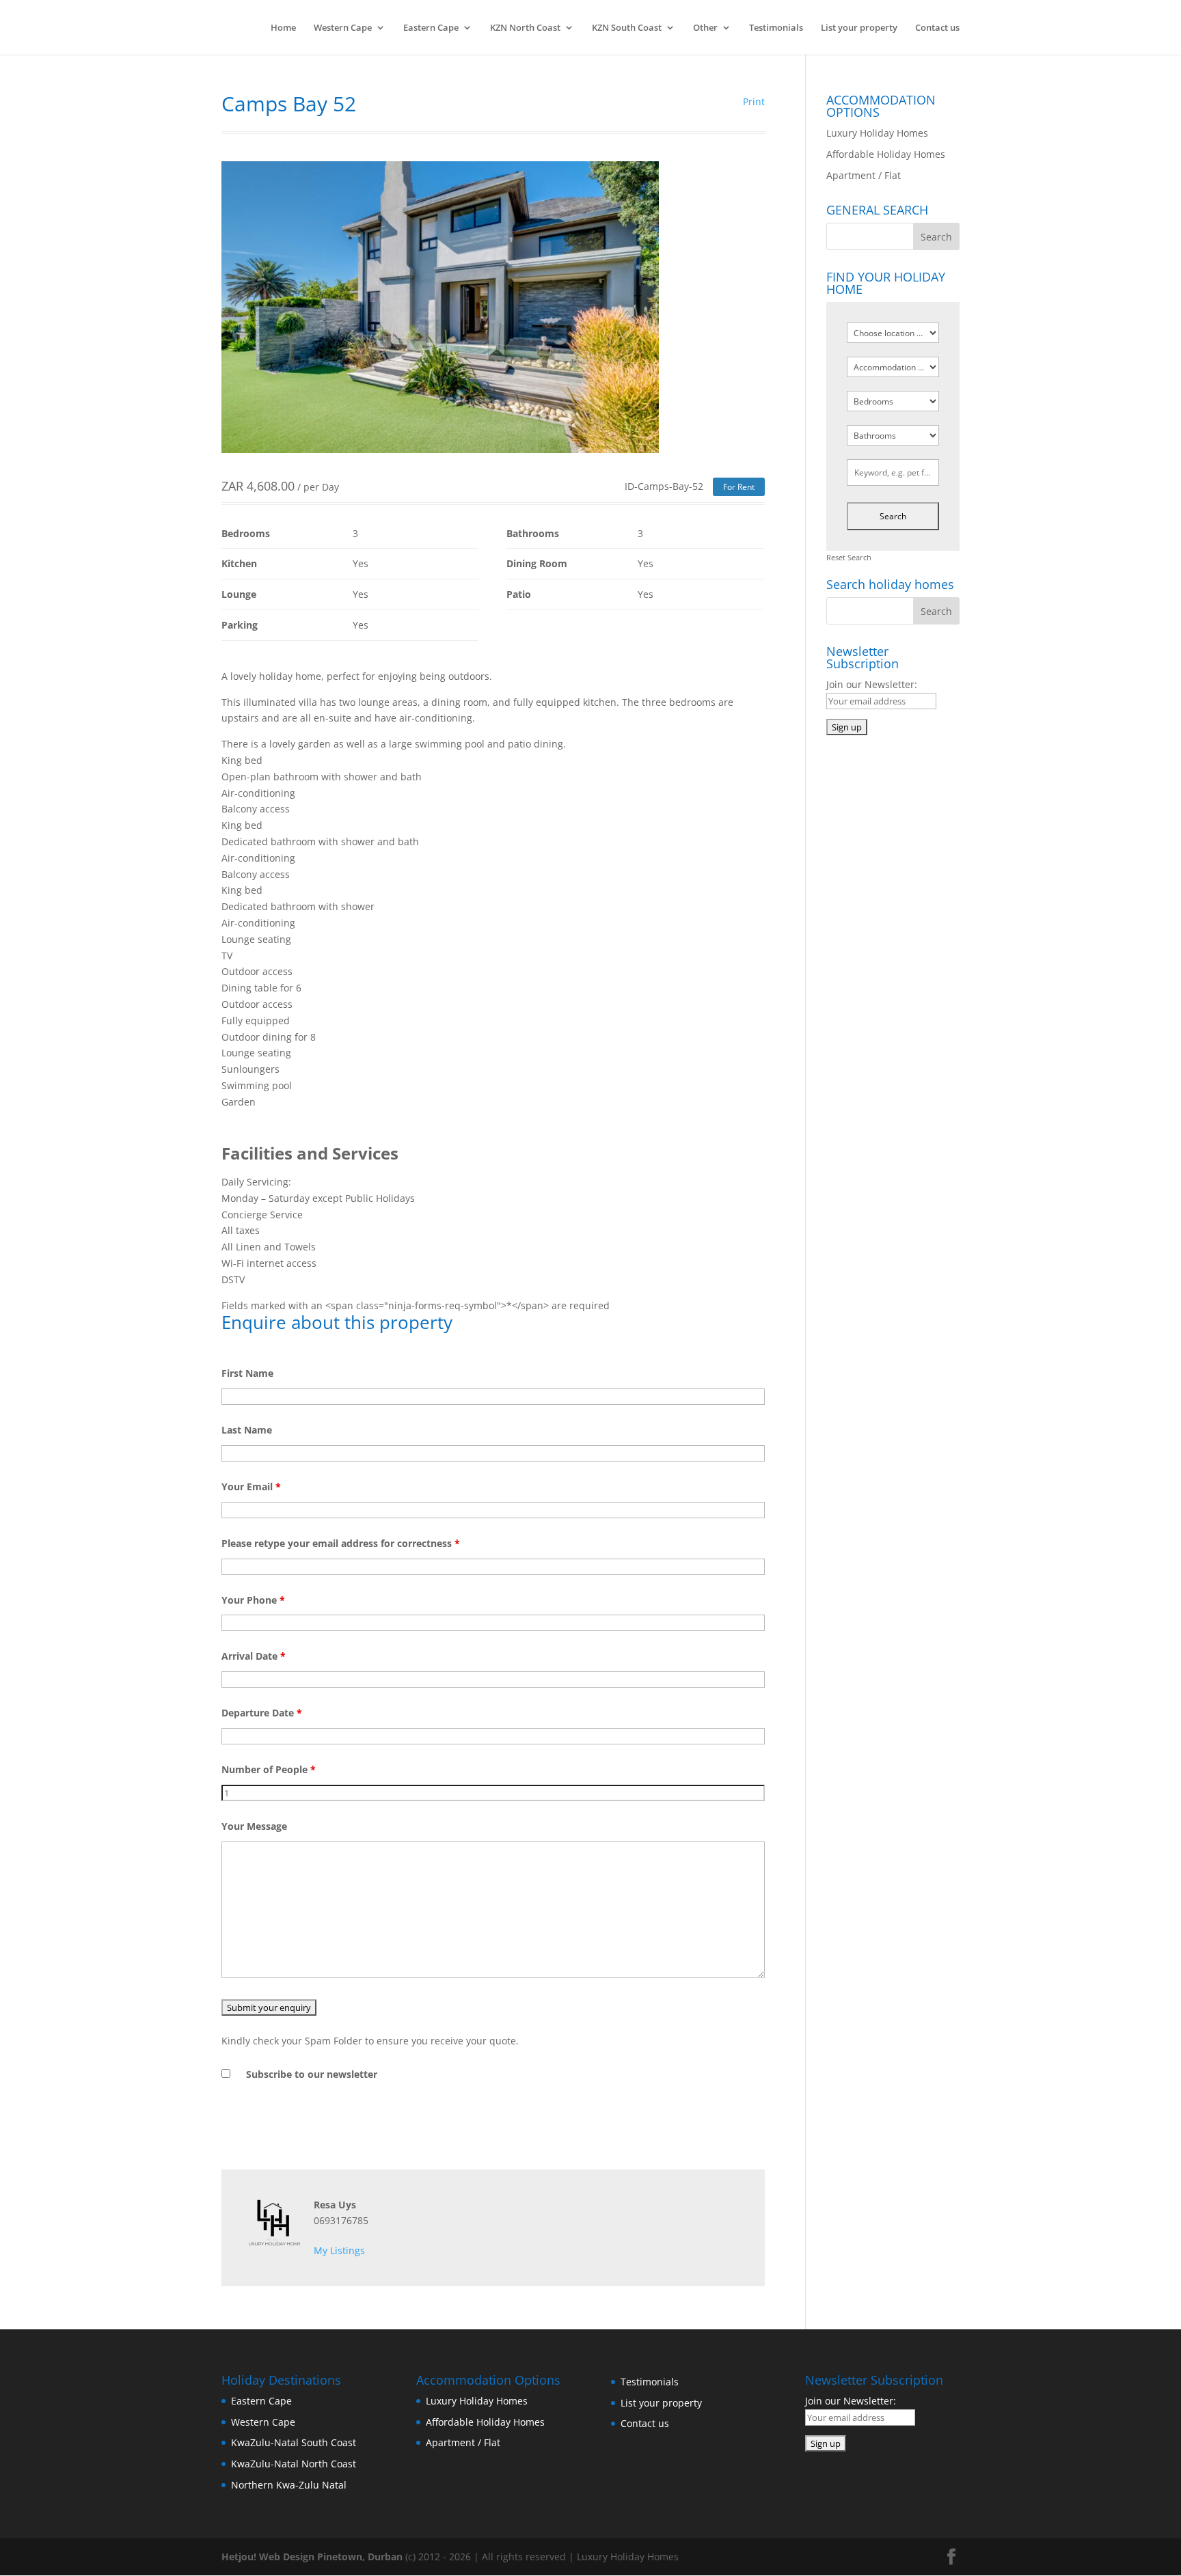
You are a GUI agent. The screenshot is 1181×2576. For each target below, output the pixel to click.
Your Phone (253, 1600)
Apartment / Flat (864, 175)
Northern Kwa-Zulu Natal (289, 2485)
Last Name (247, 1430)
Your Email (251, 1486)
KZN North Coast (525, 28)
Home (283, 28)
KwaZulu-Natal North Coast (294, 2464)
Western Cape (343, 28)
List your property (859, 28)
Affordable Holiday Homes (886, 154)
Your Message (254, 1826)
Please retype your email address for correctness (341, 1543)
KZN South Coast (627, 28)
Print (754, 101)
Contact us (937, 28)
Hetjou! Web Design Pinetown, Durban (312, 2557)
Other (705, 28)
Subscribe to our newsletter (312, 2074)
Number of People (269, 1769)
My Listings (339, 2250)
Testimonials (776, 28)
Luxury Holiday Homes (877, 133)
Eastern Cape (431, 28)
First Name (247, 1373)
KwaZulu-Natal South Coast (294, 2442)
